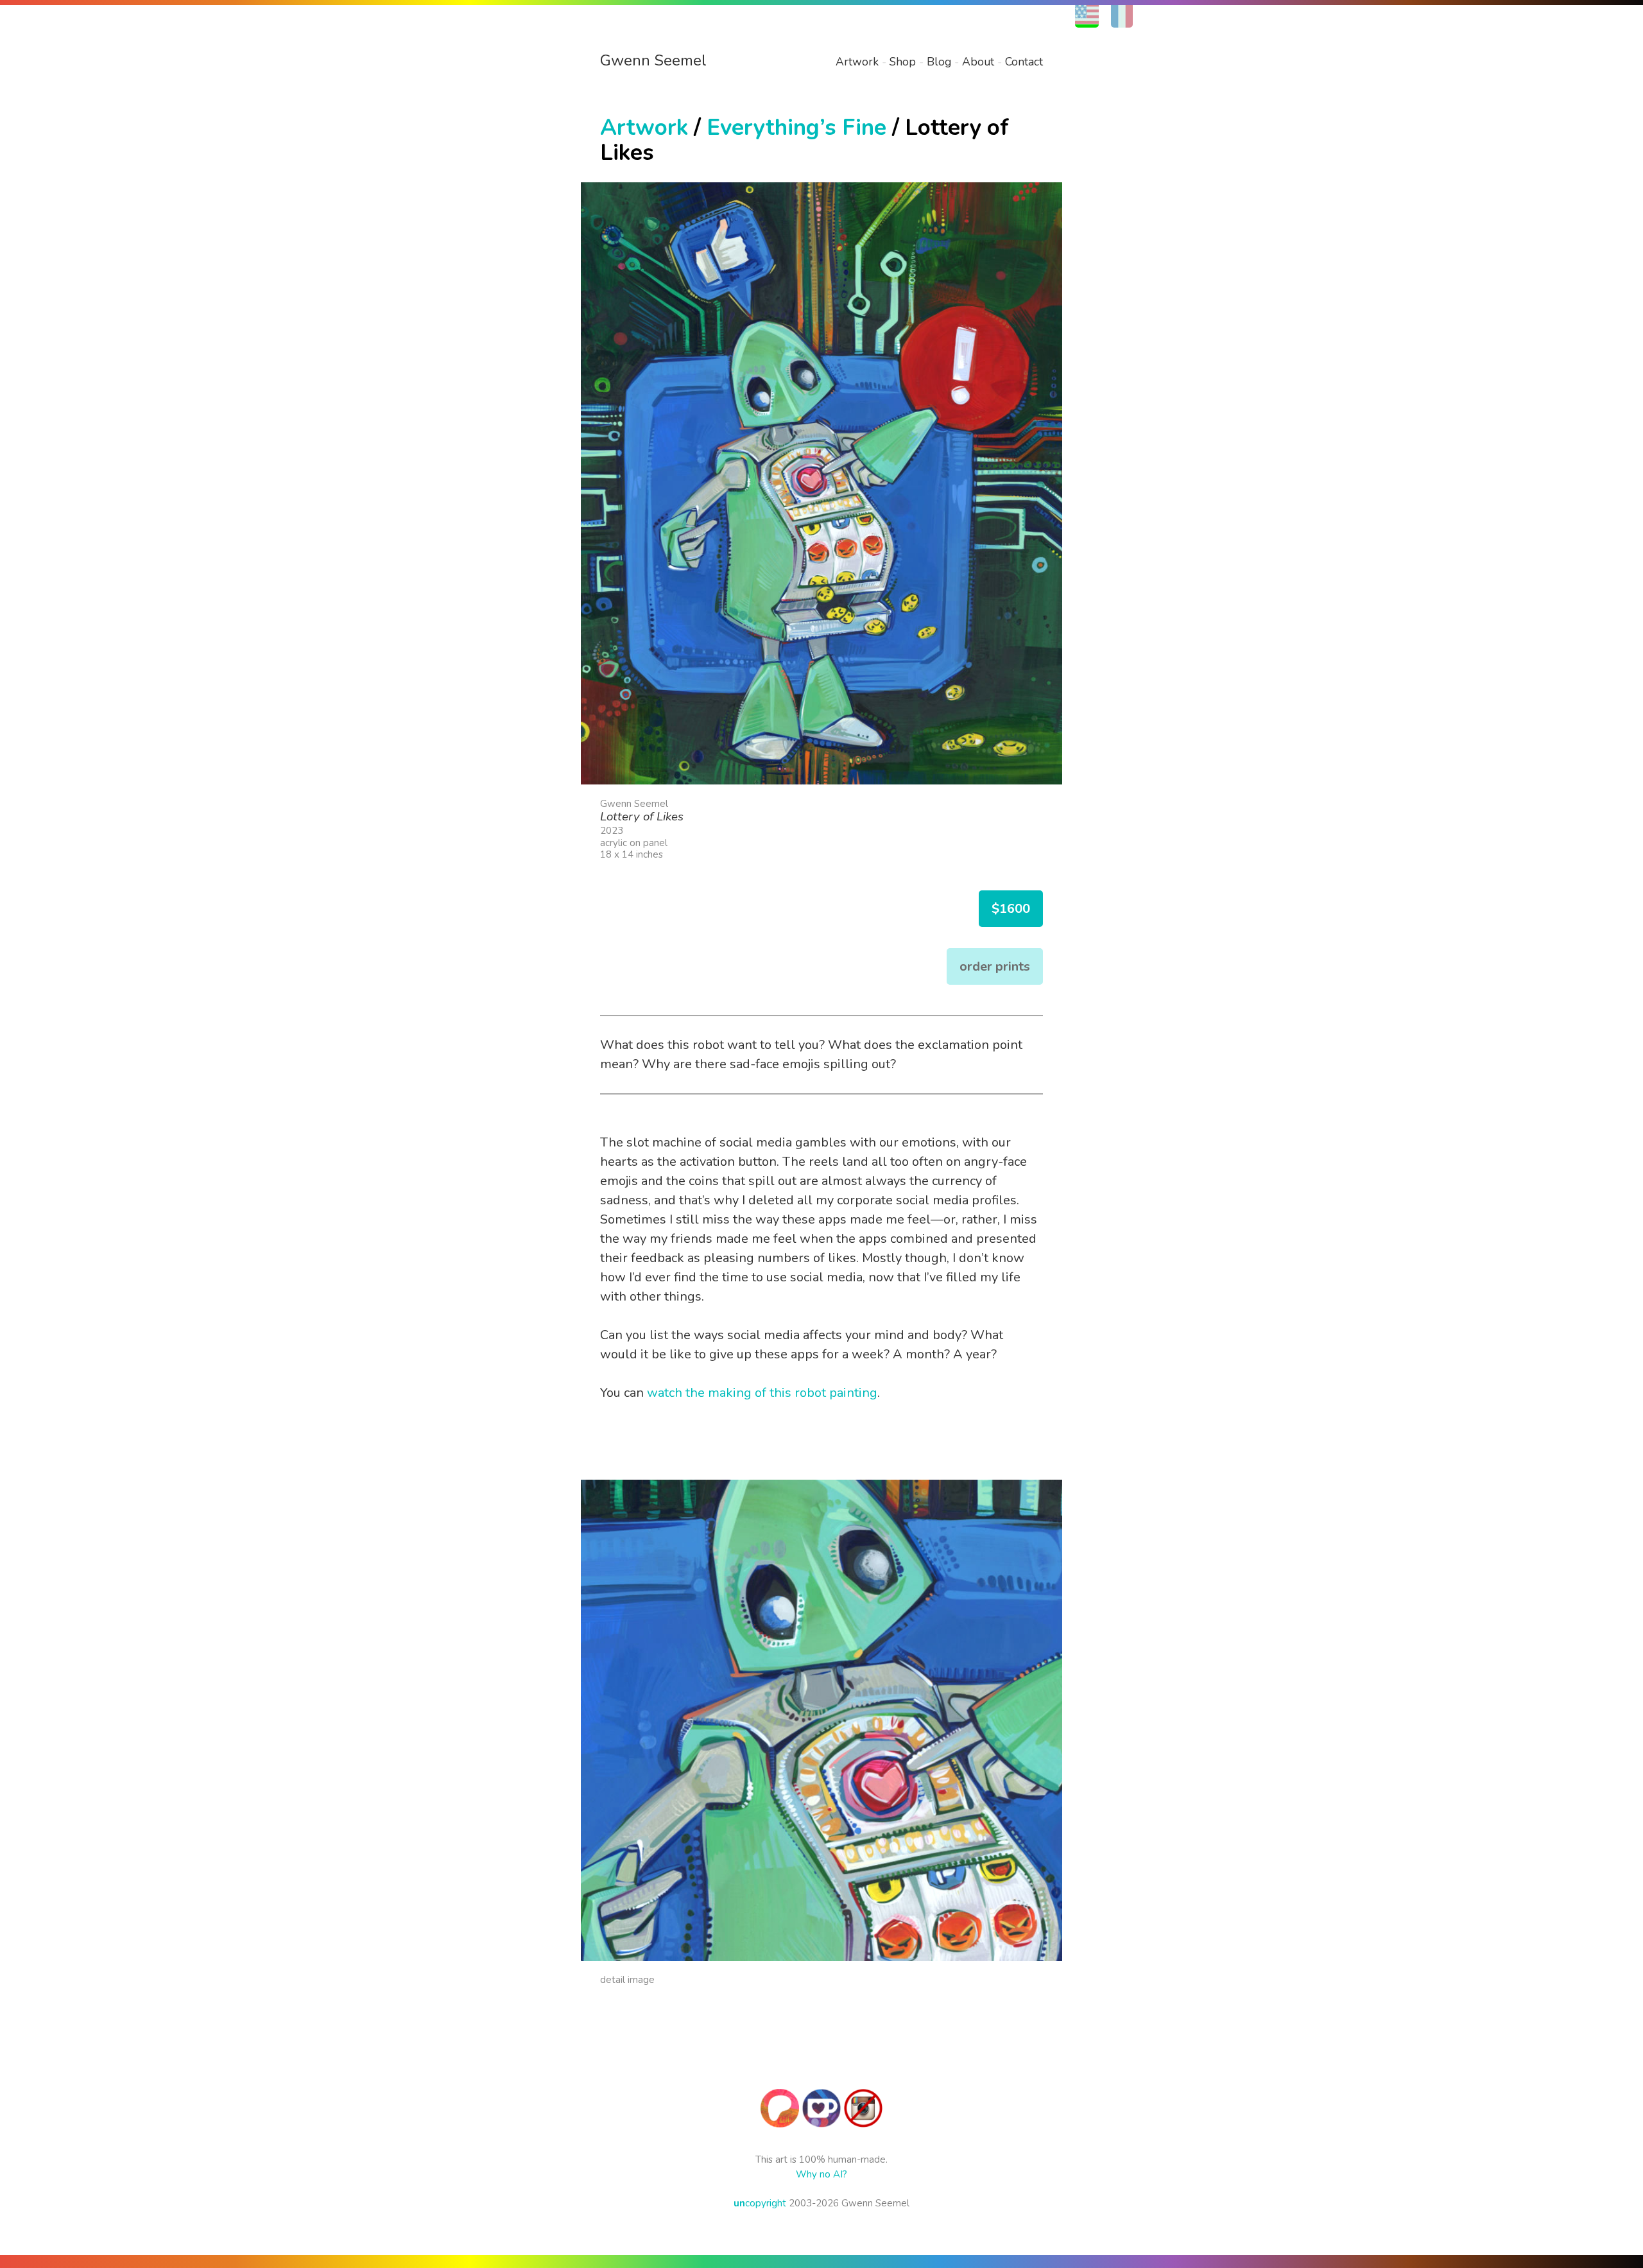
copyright (760, 2203)
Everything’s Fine (796, 127)
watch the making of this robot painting (762, 1393)
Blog (939, 62)
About (978, 62)
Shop (903, 62)
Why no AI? (821, 2174)
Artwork (857, 62)
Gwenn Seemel (653, 60)
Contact (1024, 62)
